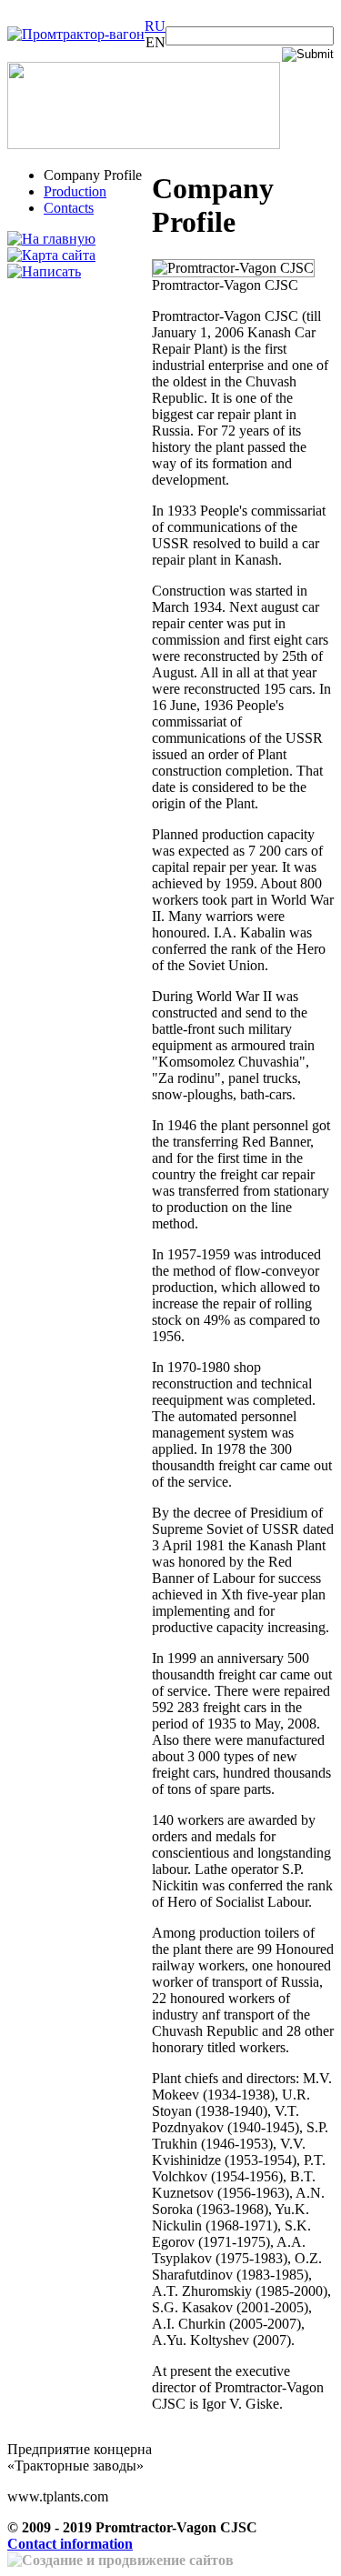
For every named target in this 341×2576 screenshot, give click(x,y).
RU (155, 26)
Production (75, 191)
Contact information (70, 2544)
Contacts (69, 208)
